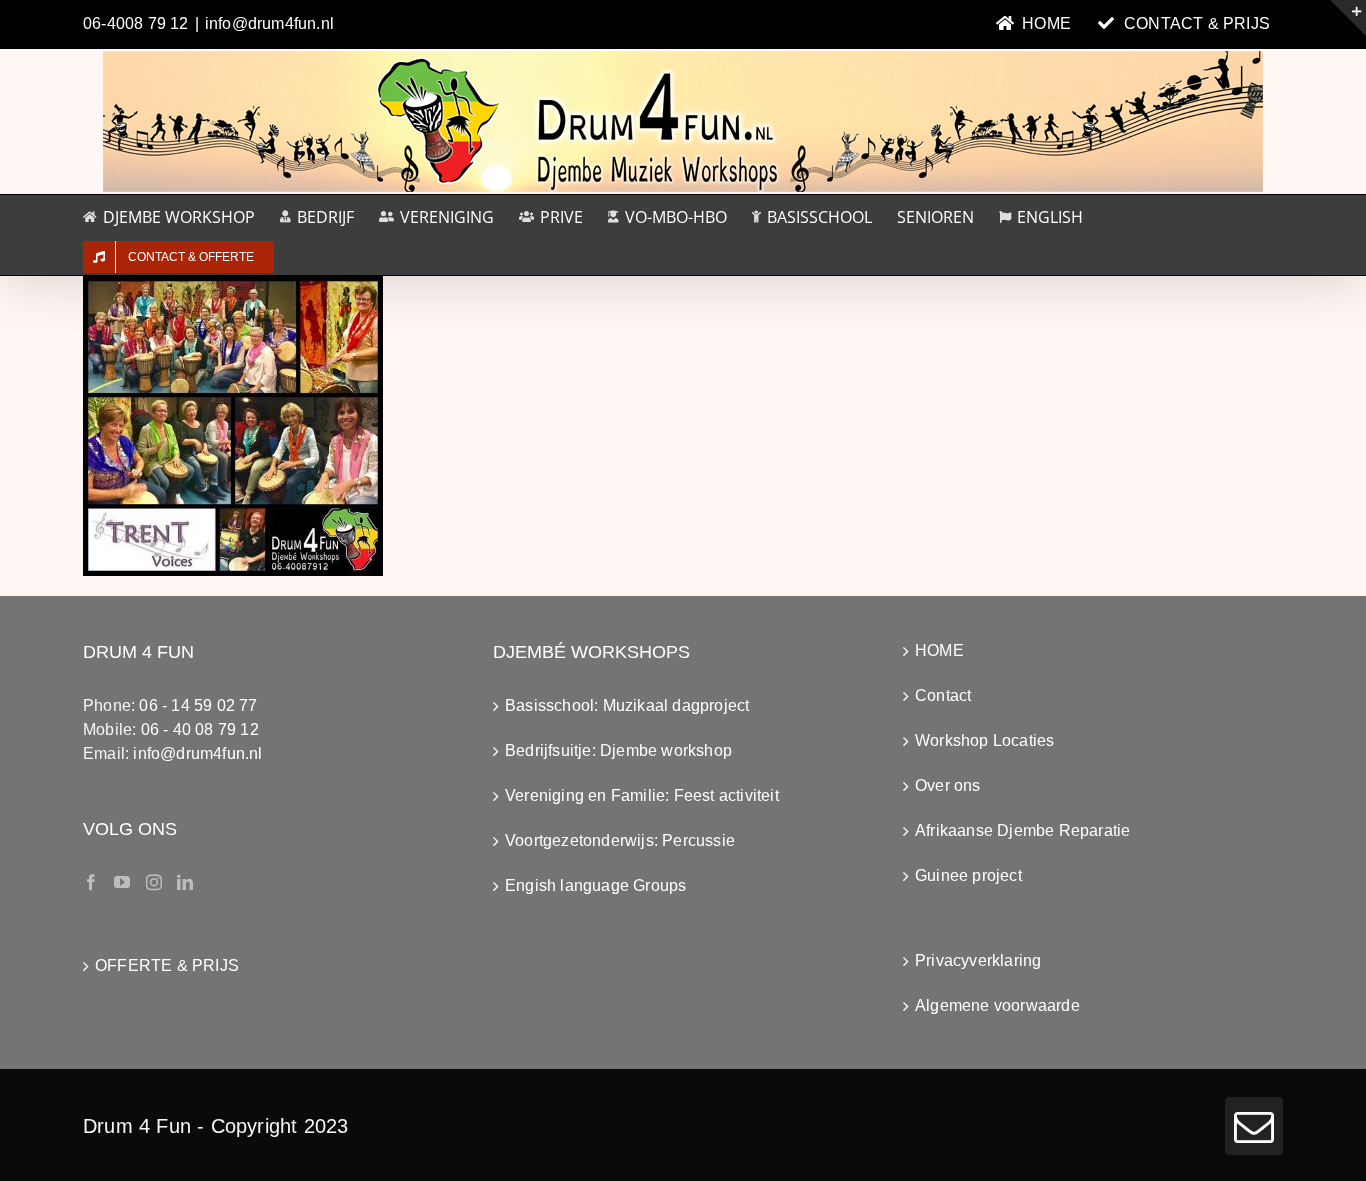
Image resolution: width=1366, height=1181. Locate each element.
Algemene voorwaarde (997, 1005)
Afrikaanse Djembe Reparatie (1022, 830)
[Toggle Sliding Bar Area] (1348, 18)
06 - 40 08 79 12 (200, 729)
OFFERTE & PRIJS (167, 965)
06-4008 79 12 (136, 23)
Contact (943, 695)
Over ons (948, 785)
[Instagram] (154, 882)
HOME (939, 650)
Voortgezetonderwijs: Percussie (620, 840)
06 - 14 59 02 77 (198, 705)
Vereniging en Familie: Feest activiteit (642, 795)
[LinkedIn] (185, 882)
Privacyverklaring (978, 960)
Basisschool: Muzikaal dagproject (627, 705)
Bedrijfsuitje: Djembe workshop (618, 750)
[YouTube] (122, 882)
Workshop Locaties (984, 740)
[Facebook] (91, 882)
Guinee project (968, 875)
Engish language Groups (595, 885)
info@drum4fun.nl (269, 23)
